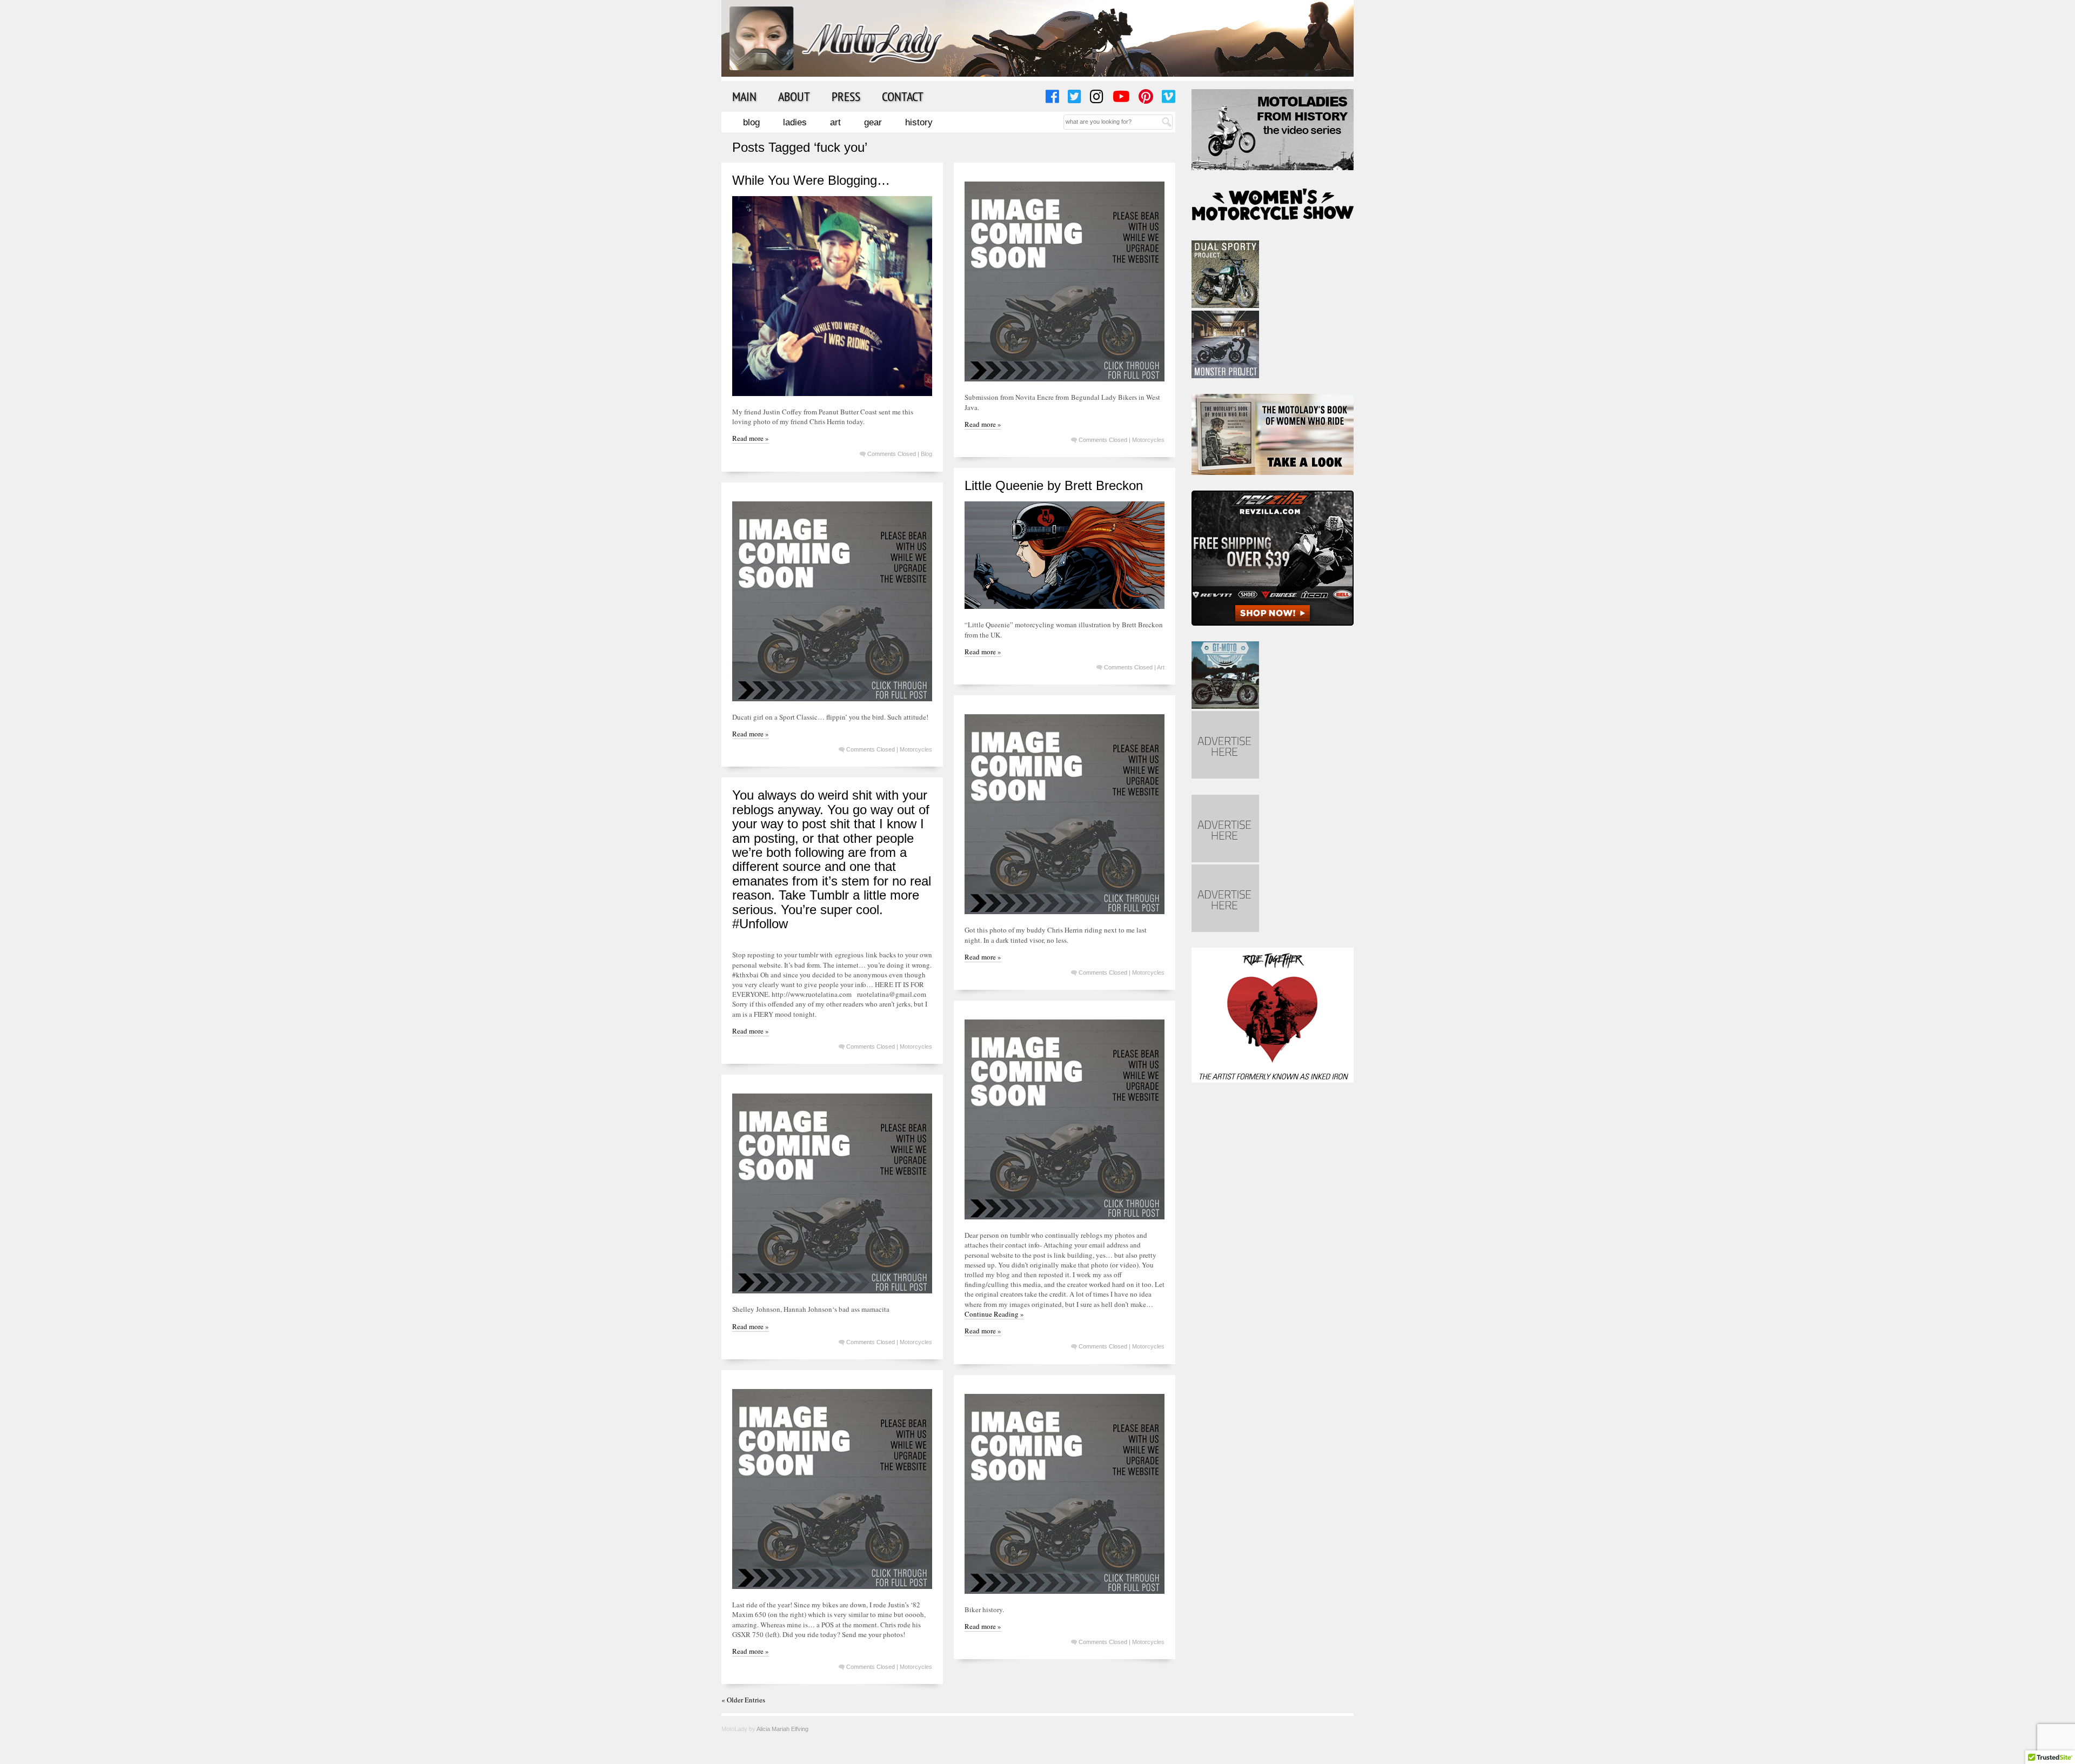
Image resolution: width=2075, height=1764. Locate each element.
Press (846, 96)
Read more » (751, 438)
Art (835, 122)
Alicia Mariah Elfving (782, 1729)
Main (744, 96)
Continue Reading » (994, 1314)
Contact (903, 96)
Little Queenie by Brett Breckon (1054, 485)
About (794, 96)
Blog (751, 122)
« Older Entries (743, 1700)
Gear (873, 122)
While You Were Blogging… (811, 180)
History (919, 122)
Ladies (795, 122)
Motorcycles (1148, 440)
